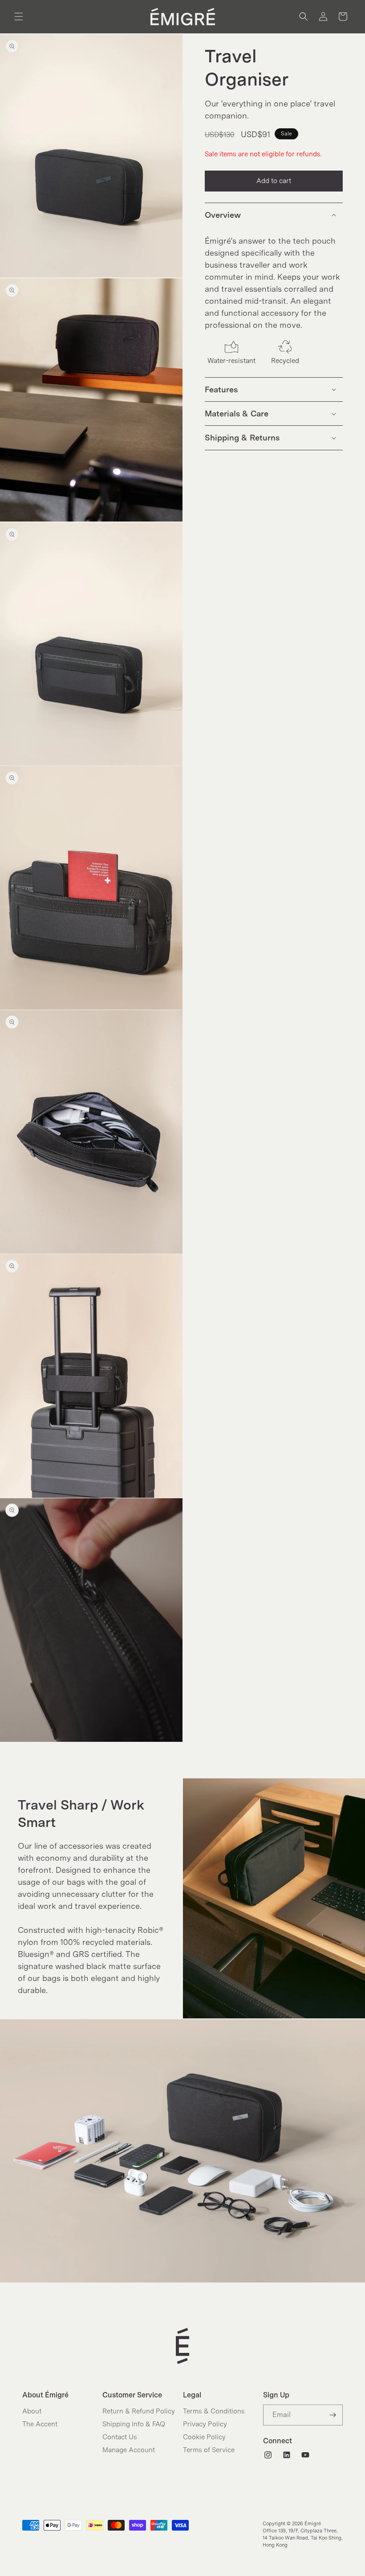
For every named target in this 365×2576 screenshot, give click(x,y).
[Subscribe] (333, 2415)
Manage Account (129, 2450)
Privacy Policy (205, 2424)
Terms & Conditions (214, 2411)
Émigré (313, 2523)
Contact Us (120, 2437)
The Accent (40, 2424)
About (32, 2411)
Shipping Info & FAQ (134, 2424)
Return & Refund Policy (139, 2411)
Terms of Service (209, 2450)
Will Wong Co (306, 2556)
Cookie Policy (204, 2437)
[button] (19, 16)
